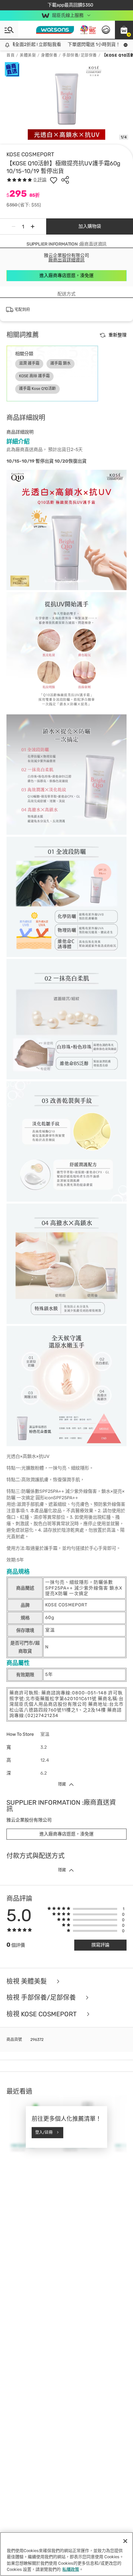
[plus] (33, 226)
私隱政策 (71, 2569)
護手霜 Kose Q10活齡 (37, 389)
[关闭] (125, 2541)
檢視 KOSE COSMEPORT (42, 2014)
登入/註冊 (44, 2132)
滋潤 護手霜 (29, 363)
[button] (124, 30)
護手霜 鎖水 (61, 363)
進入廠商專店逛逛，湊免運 (66, 275)
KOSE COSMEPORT (30, 154)
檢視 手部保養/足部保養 (42, 1998)
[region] (66, 2554)
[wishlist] (54, 180)
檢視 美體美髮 (27, 1982)
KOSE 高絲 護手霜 (34, 376)
